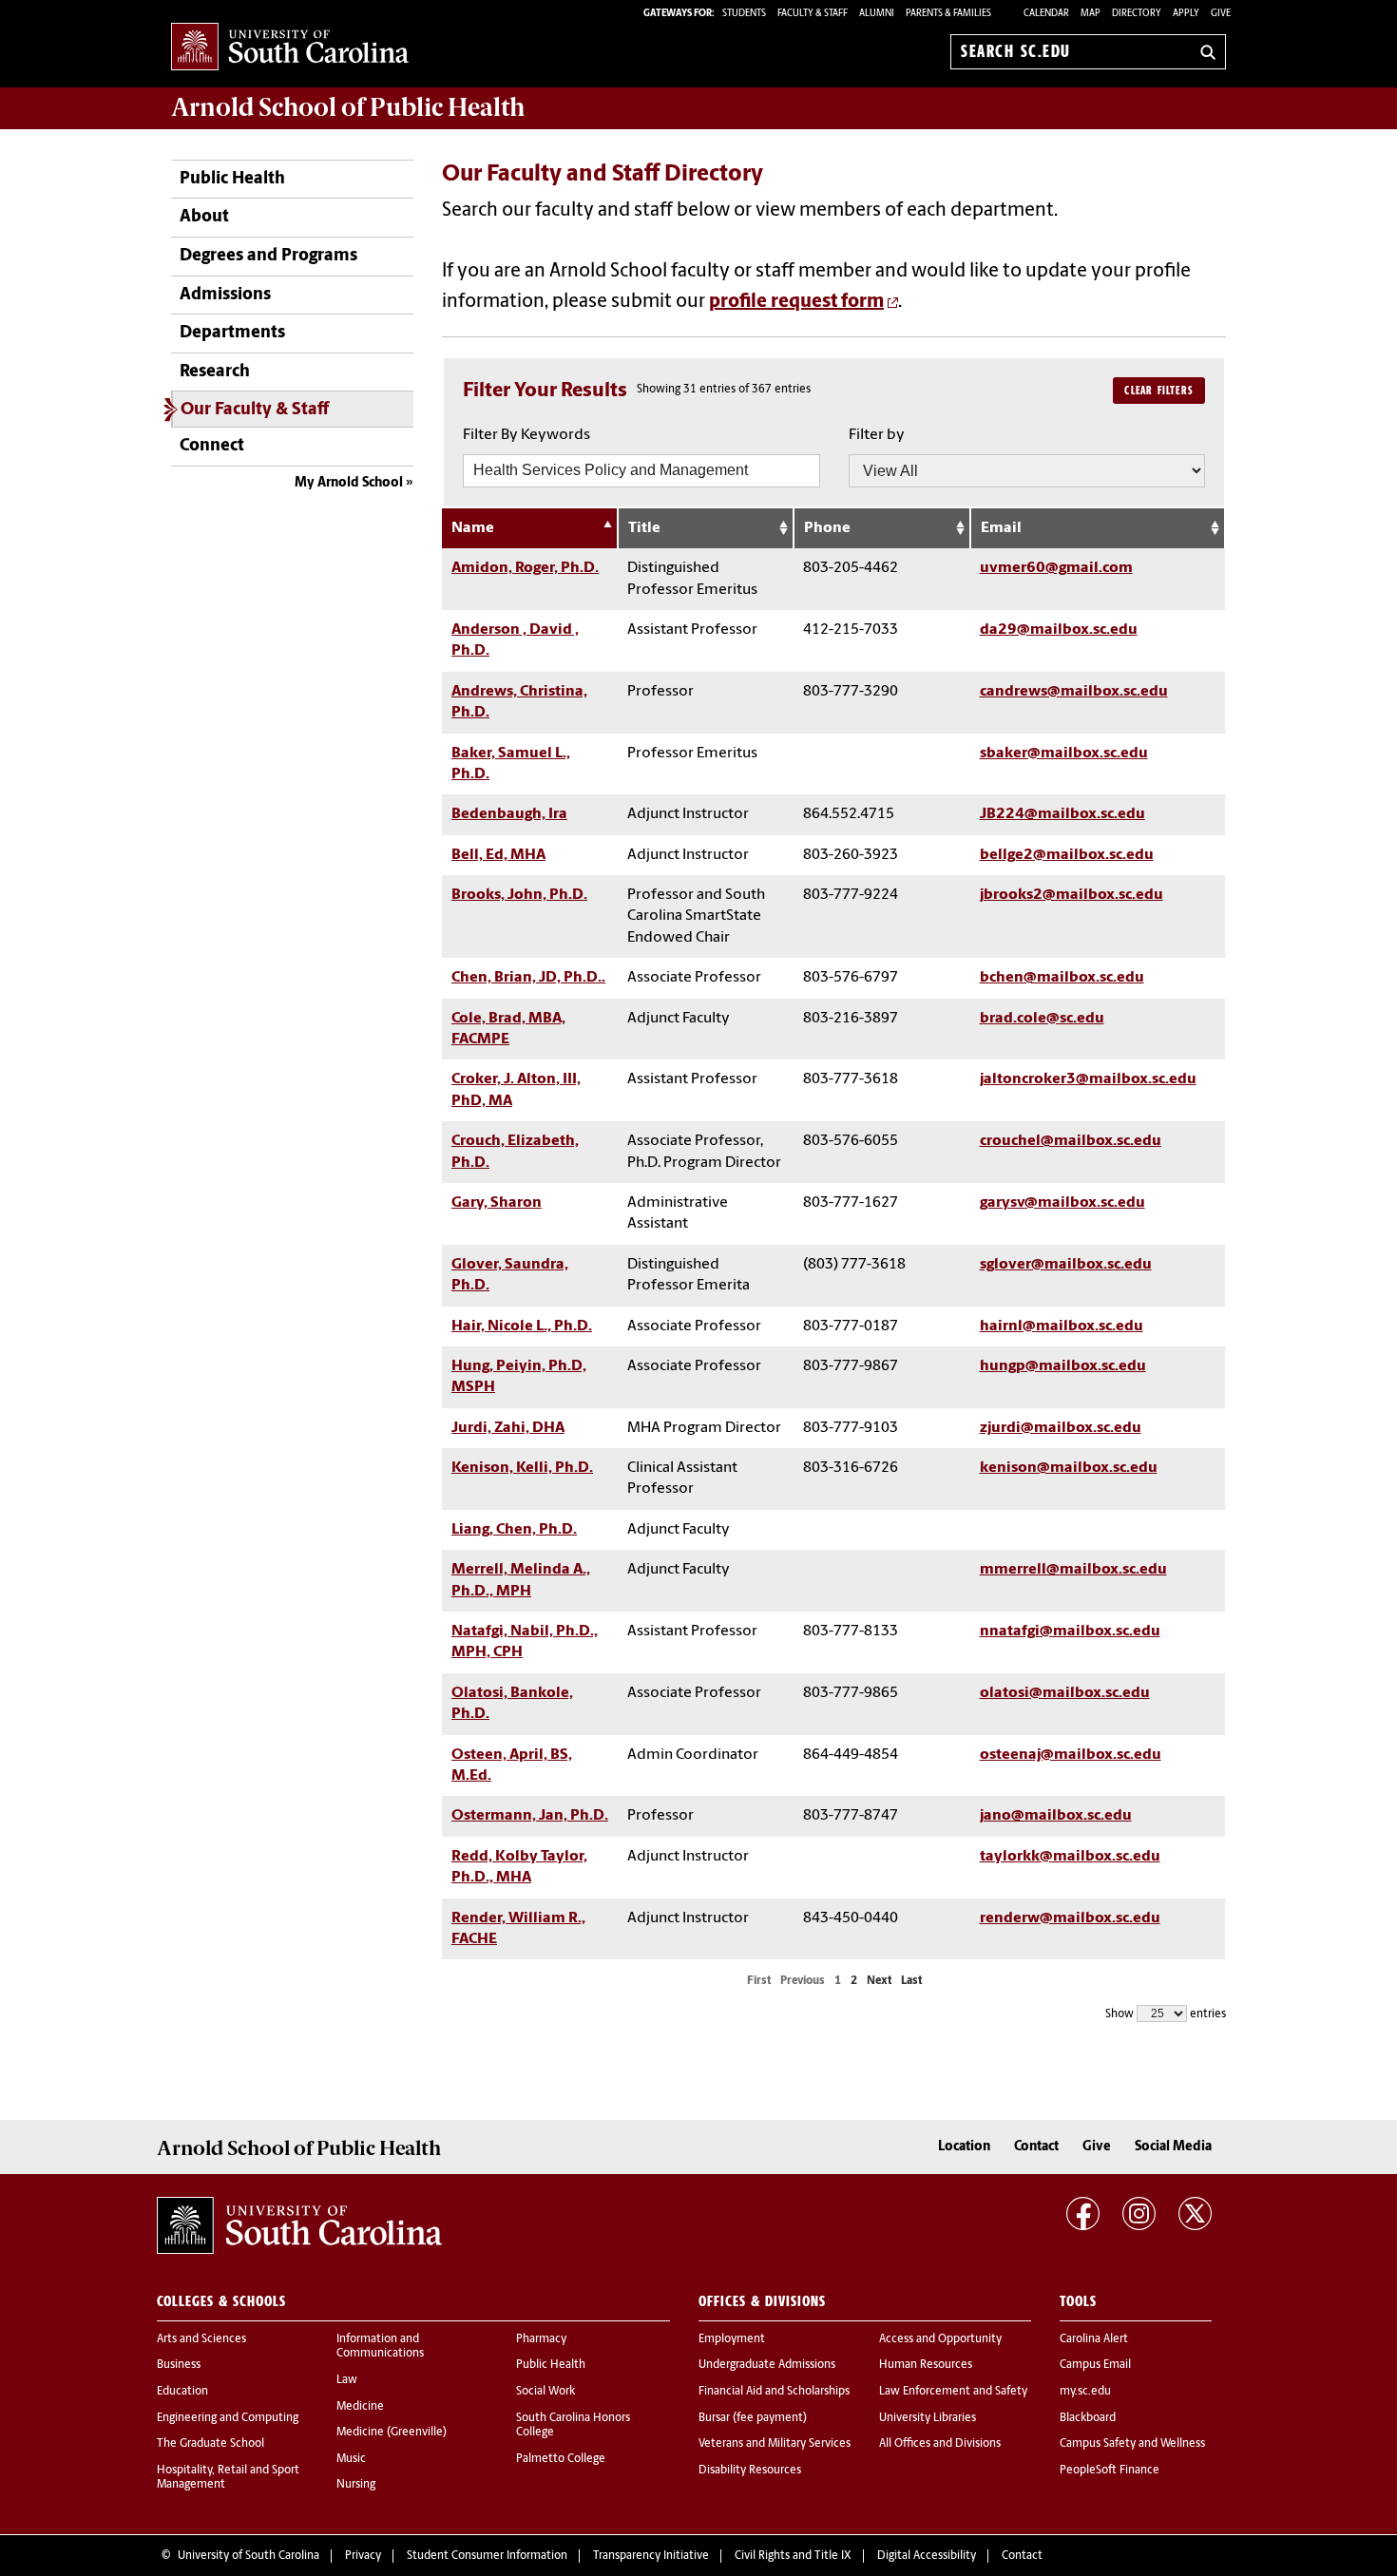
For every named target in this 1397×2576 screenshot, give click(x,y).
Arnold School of (348, 107)
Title (644, 528)
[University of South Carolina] (299, 2225)
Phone (827, 528)
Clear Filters (1159, 391)
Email (1001, 528)
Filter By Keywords (526, 435)
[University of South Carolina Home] (290, 48)
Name (473, 528)
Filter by (877, 435)
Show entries (1166, 2014)
